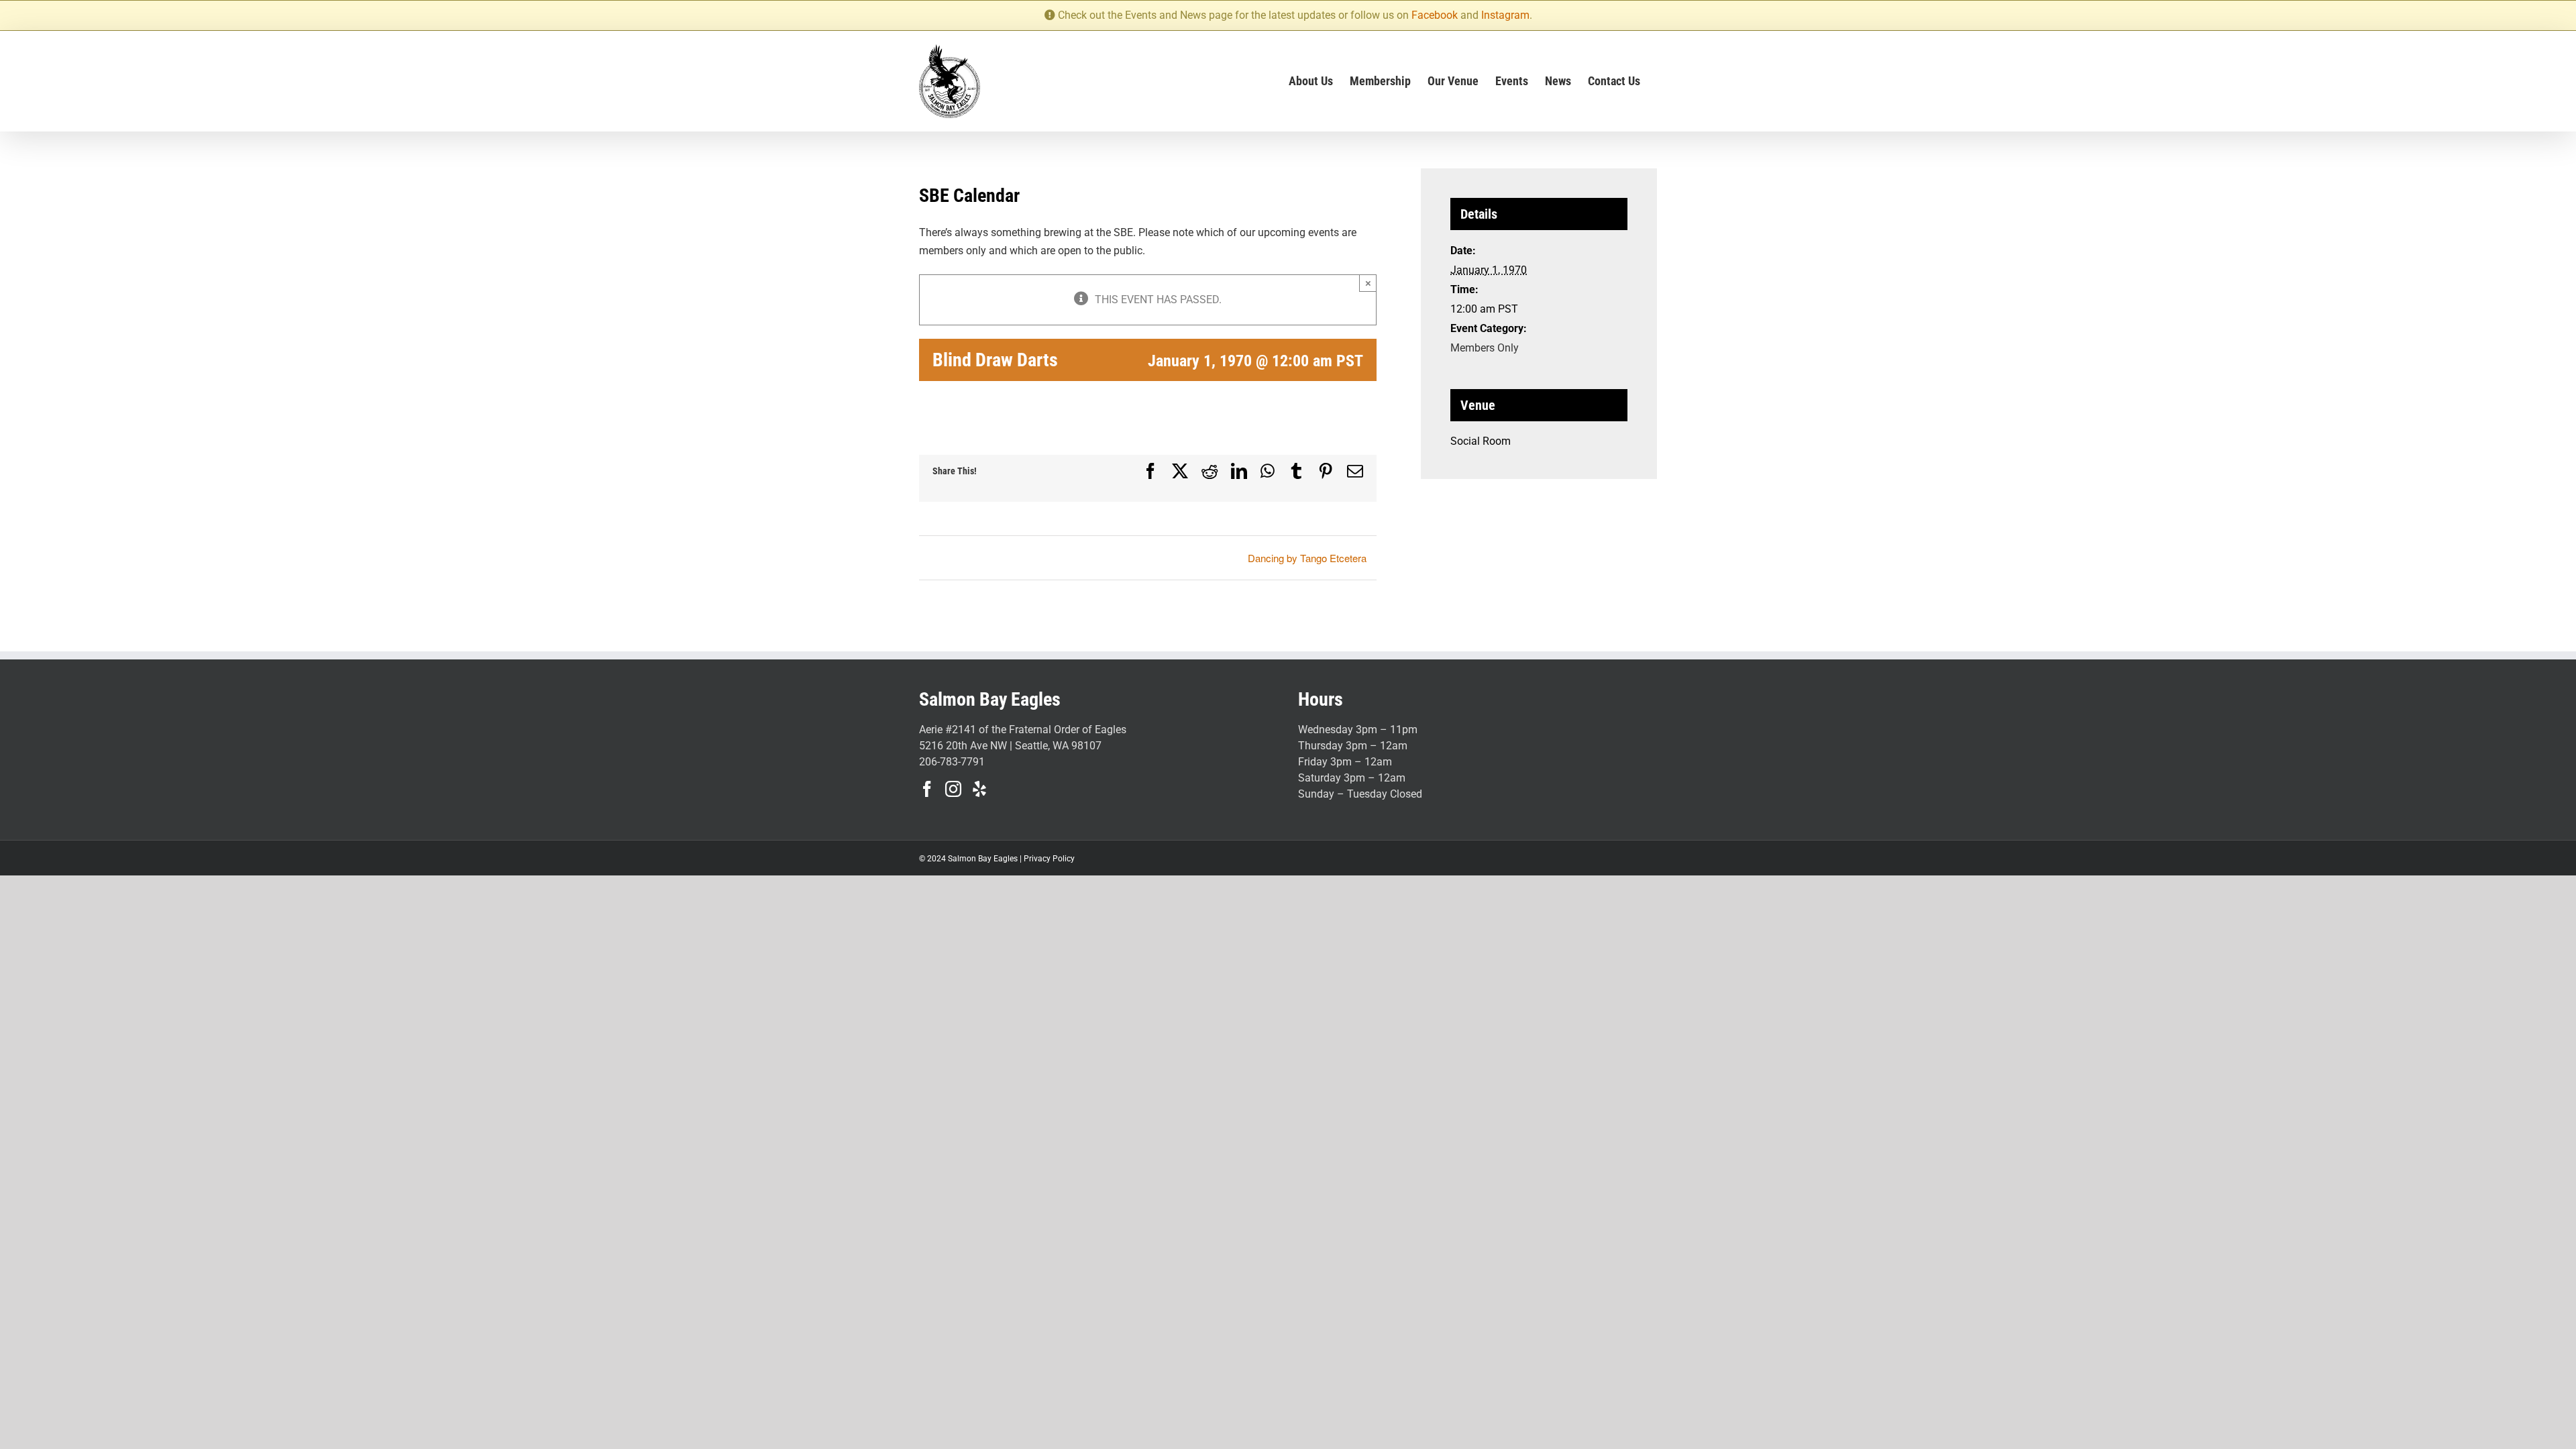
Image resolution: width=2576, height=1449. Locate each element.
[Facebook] (927, 789)
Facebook (1435, 15)
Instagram (1505, 15)
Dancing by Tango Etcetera (1307, 558)
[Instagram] (953, 789)
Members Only (1485, 348)
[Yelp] (979, 789)
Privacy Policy (1049, 859)
